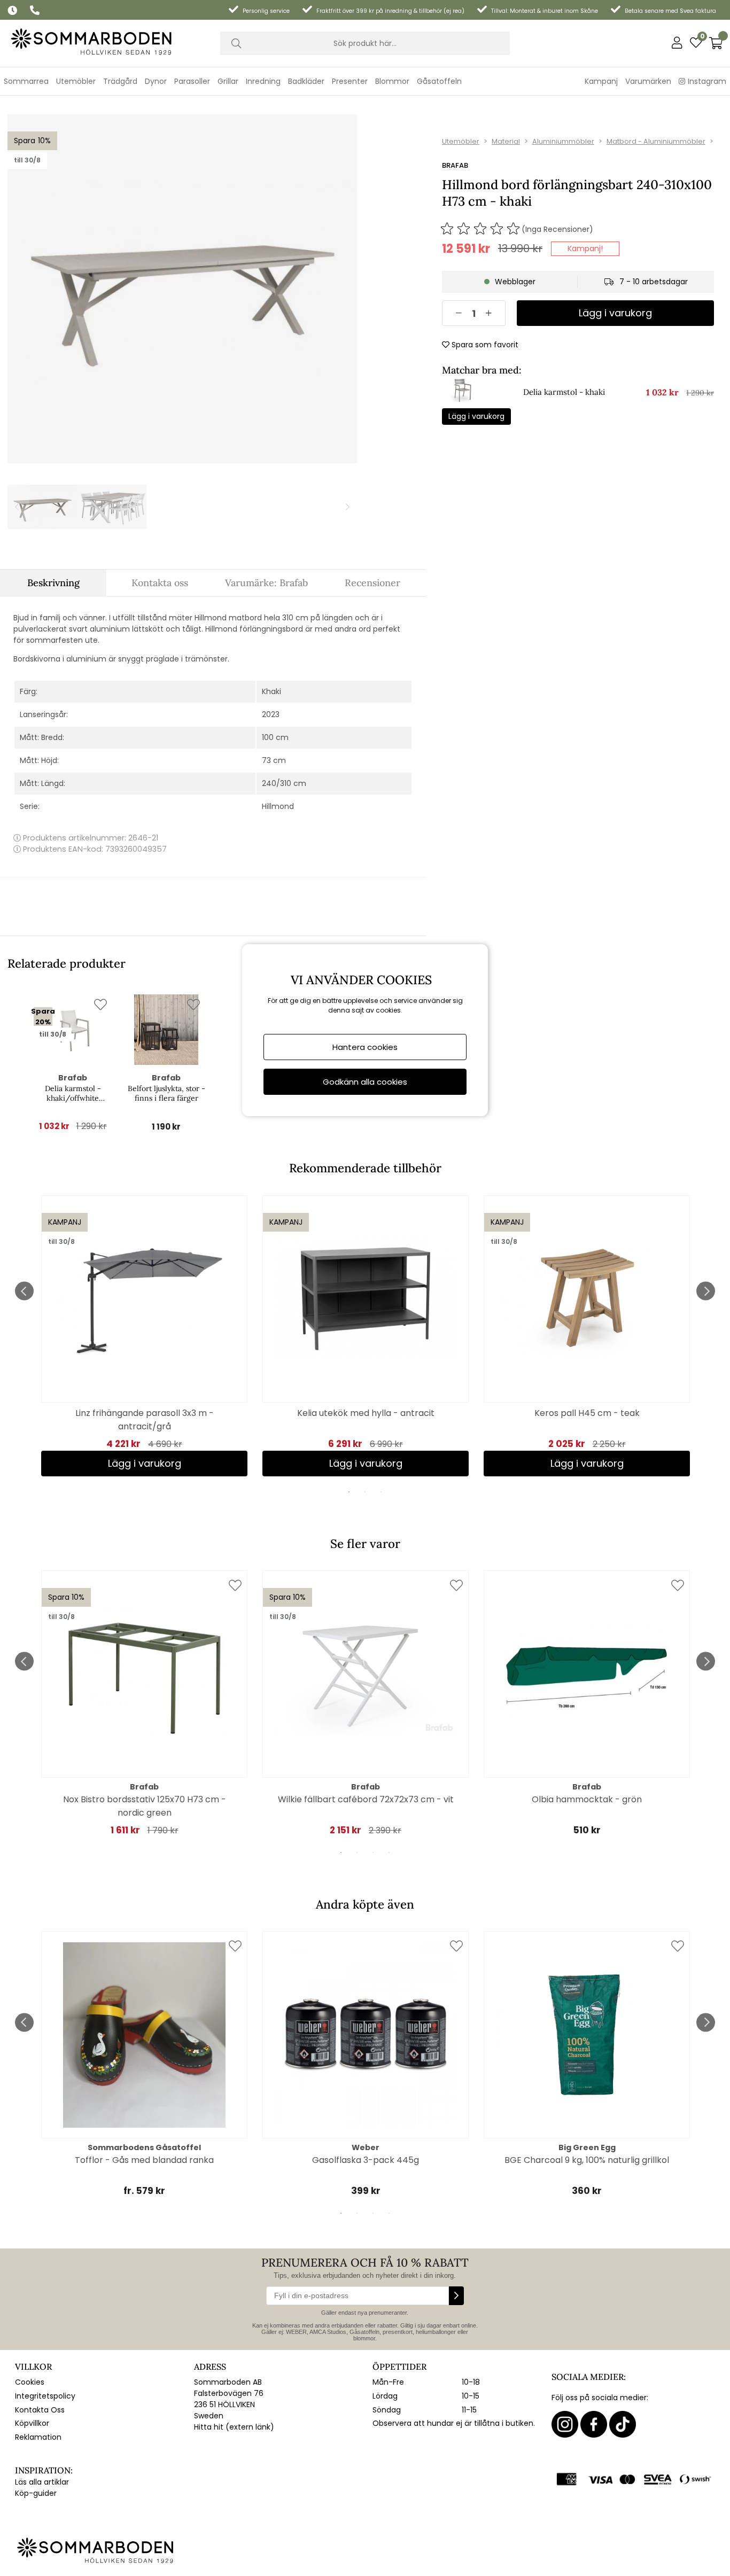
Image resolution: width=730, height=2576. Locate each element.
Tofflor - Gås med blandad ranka (144, 2160)
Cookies (30, 2382)
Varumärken (648, 81)
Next (706, 1291)
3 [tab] (381, 1492)
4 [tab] (389, 1853)
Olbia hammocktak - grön (587, 1799)
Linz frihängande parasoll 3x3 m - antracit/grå (145, 1420)
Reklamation (38, 2437)
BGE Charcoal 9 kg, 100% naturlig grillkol (587, 2160)
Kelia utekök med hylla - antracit (366, 1413)
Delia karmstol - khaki (564, 392)
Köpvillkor (32, 2423)
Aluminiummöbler (563, 141)
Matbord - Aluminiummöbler (656, 141)
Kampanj (601, 81)
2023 (271, 714)
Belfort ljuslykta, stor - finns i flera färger (166, 1093)
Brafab (455, 165)
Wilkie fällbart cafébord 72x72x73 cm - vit (366, 1799)
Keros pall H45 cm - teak (587, 1413)
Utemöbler (461, 141)
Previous (24, 1291)
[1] (182, 289)
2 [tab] (365, 1492)
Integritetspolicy (45, 2396)
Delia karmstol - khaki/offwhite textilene (73, 1093)
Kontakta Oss (40, 2410)
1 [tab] (349, 1492)
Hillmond (278, 806)
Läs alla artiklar (42, 2482)
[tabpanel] (144, 1336)
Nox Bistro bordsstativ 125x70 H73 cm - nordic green (145, 1806)
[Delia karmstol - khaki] (462, 403)
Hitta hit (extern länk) (234, 2427)
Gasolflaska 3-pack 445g (366, 2160)
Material (506, 141)
